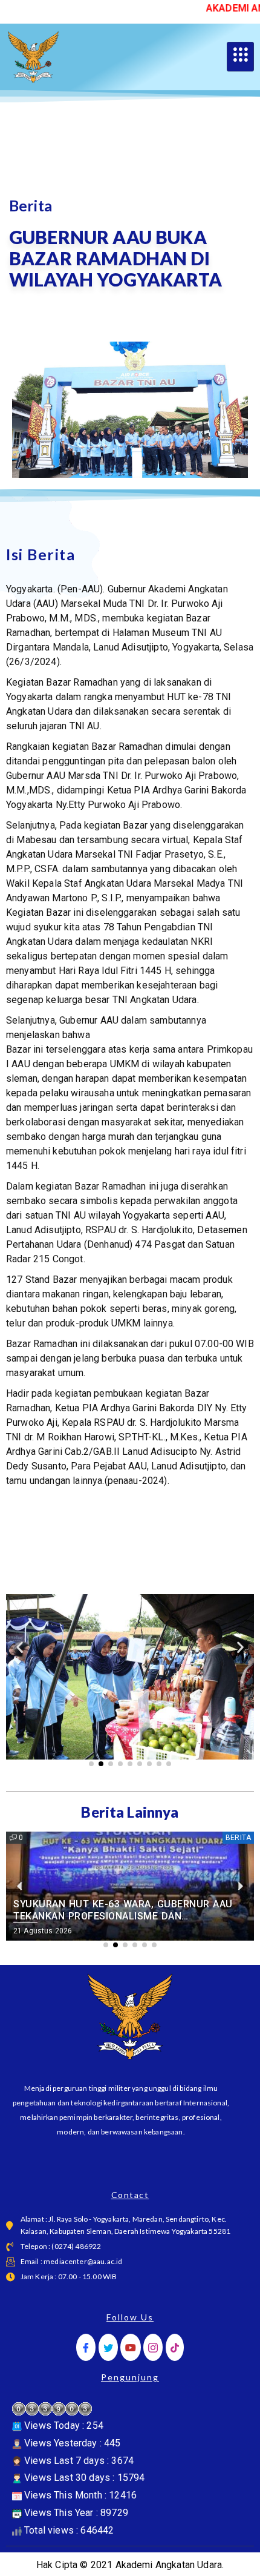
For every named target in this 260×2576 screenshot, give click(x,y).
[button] (20, 1647)
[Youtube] (131, 2347)
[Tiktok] (175, 2347)
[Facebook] (86, 2347)
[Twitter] (108, 2347)
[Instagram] (153, 2347)
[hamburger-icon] (240, 57)
